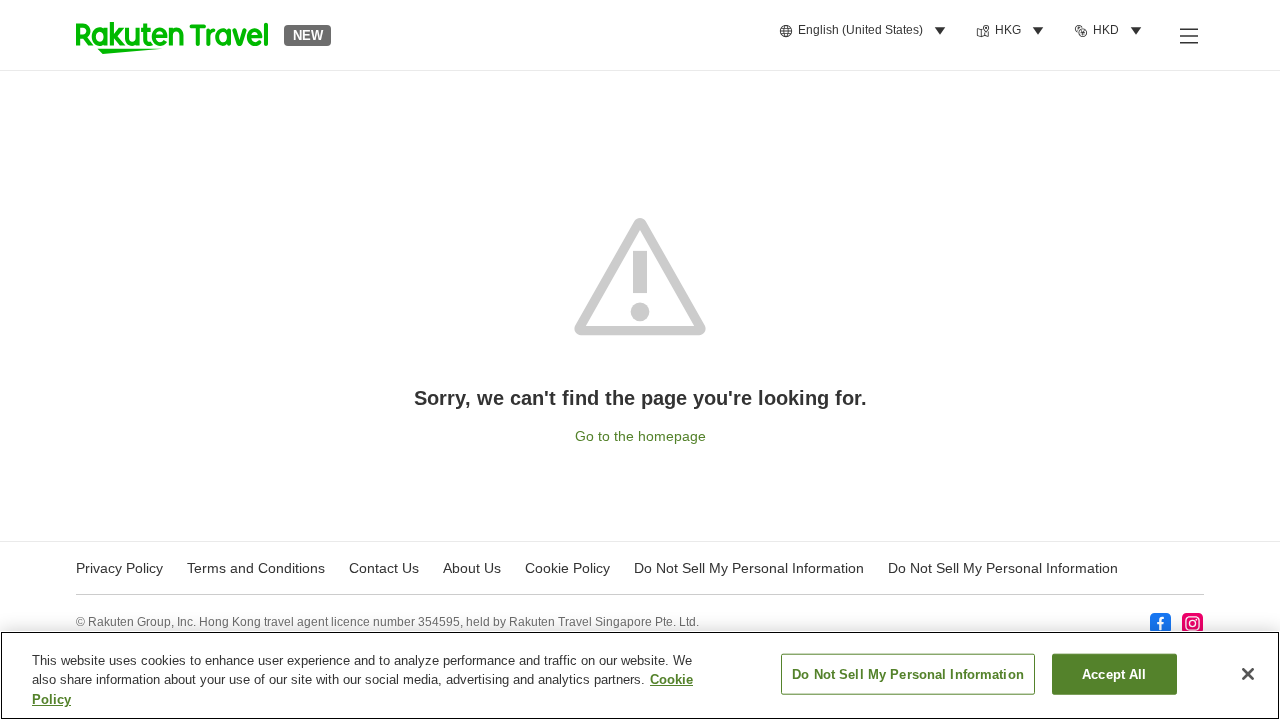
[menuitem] (865, 31)
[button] (172, 35)
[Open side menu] (1188, 35)
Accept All (1114, 673)
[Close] (1248, 674)
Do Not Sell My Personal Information (1003, 568)
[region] (640, 675)
